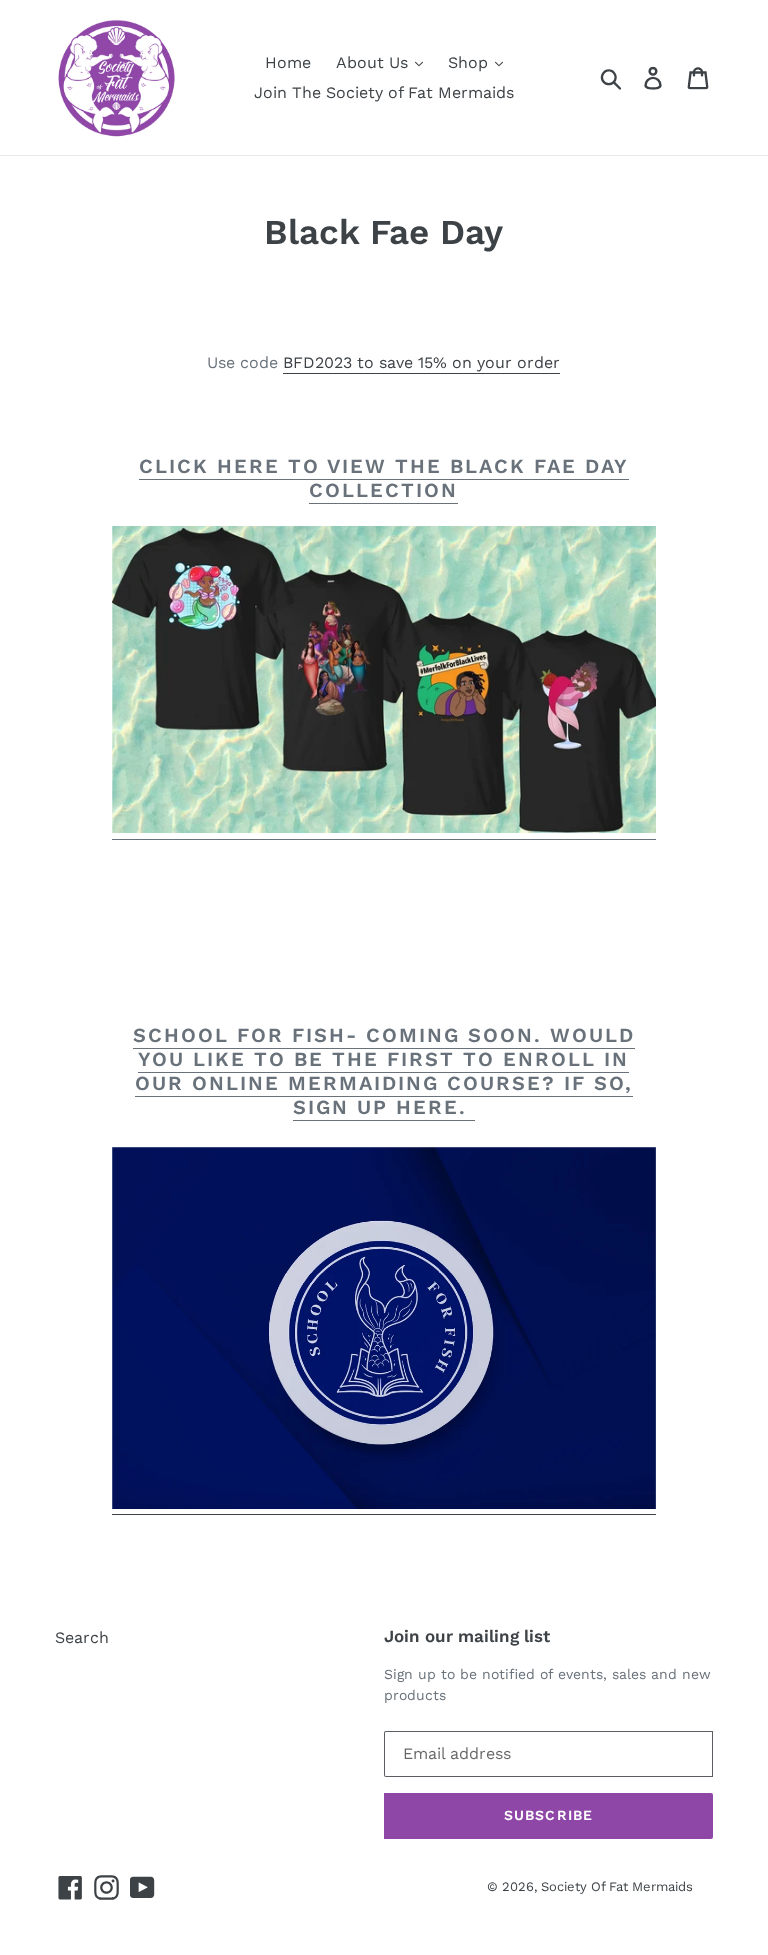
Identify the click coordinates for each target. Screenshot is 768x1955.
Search (82, 1637)
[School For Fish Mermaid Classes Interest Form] (383, 1504)
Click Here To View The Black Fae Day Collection (384, 478)
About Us (374, 62)
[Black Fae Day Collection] (383, 827)
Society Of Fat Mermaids (617, 1886)
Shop (470, 62)
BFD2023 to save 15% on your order (421, 362)
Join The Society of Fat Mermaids (384, 92)
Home (288, 62)
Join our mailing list (467, 1636)
